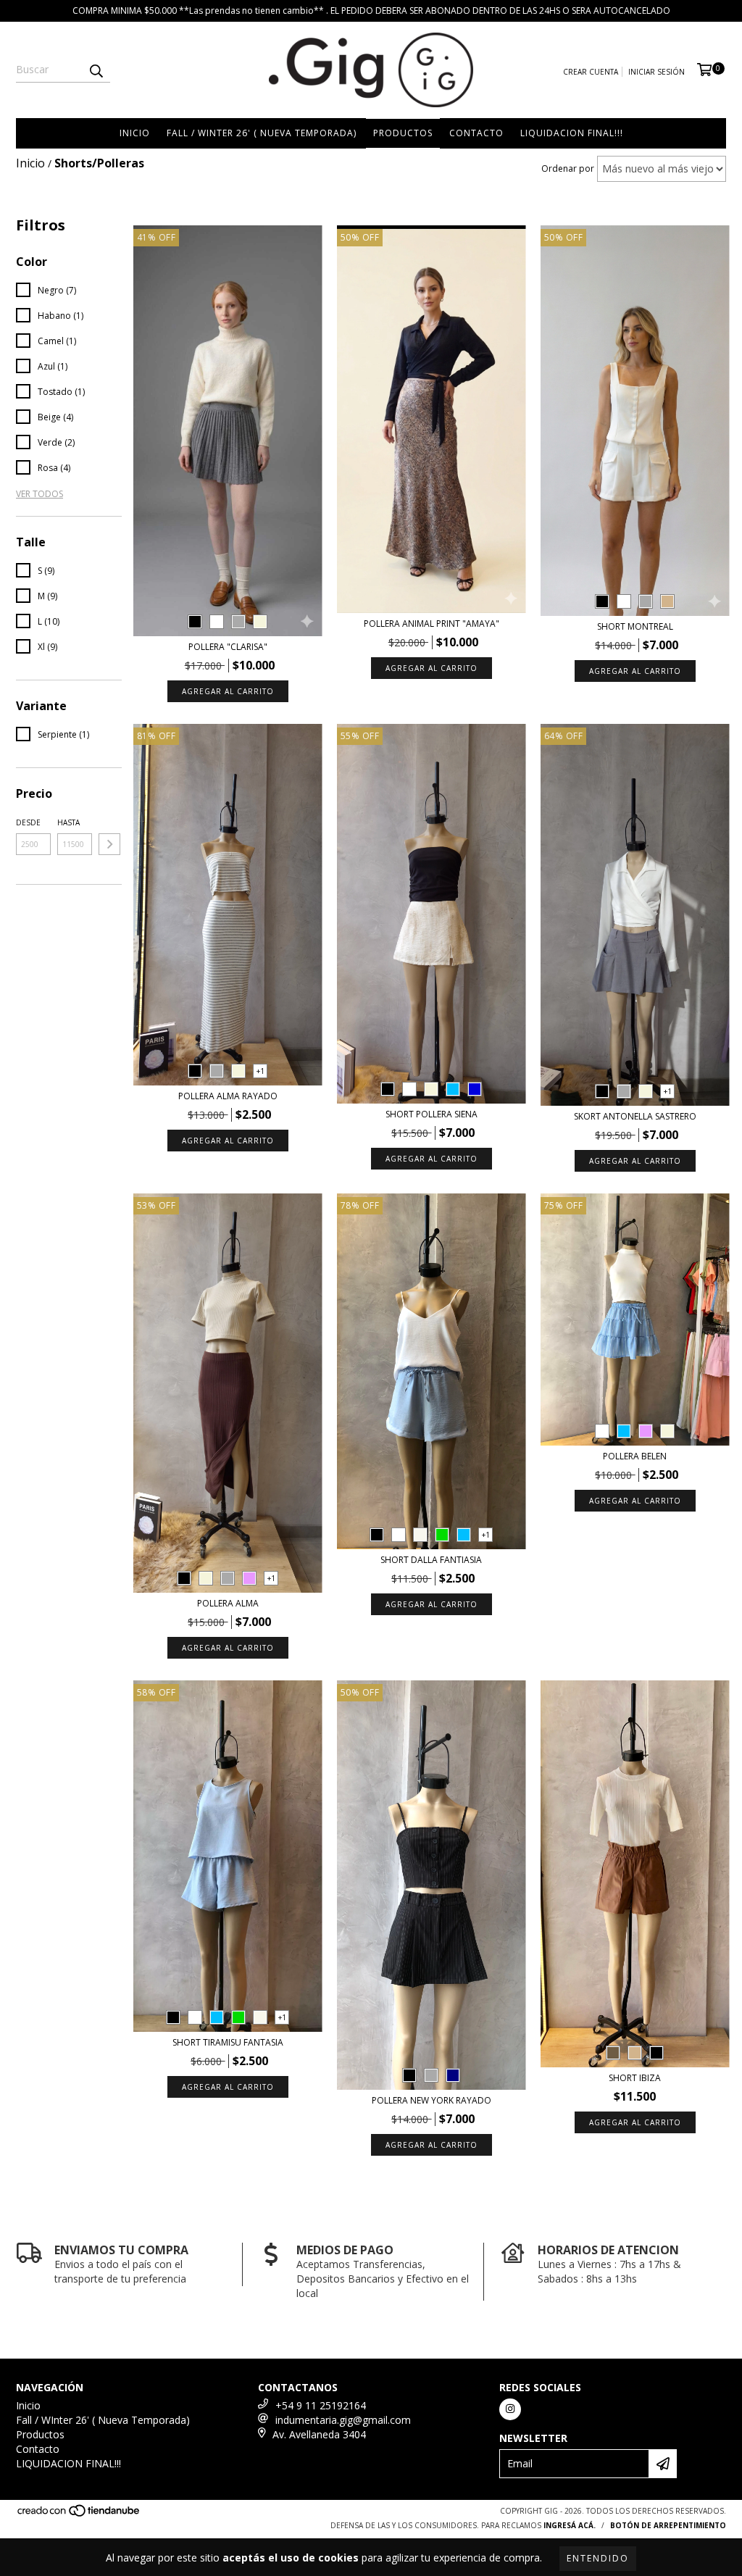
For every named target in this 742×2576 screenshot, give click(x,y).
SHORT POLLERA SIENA (432, 1114)
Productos (403, 133)
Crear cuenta (591, 72)
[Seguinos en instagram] (510, 2409)
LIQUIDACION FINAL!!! (572, 133)
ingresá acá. (570, 2525)
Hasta (68, 822)
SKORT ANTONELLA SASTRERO (635, 1116)
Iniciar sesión (656, 72)
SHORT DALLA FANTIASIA (431, 1560)
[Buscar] (96, 70)
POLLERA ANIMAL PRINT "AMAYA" (432, 624)
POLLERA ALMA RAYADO (228, 1096)
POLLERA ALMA (228, 1603)
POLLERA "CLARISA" (228, 647)
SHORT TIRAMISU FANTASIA (228, 2042)
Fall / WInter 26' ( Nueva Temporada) (262, 133)
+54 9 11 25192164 (321, 2405)
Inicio (135, 133)
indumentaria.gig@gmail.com (343, 2420)
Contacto (476, 133)
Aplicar (109, 844)
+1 (260, 1071)
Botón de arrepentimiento (668, 2525)
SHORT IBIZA (635, 2078)
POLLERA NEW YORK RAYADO (432, 2100)
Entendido (598, 2558)
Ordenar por (568, 168)
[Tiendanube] (79, 2514)
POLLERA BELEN (635, 1456)
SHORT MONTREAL (635, 626)
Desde (28, 822)
